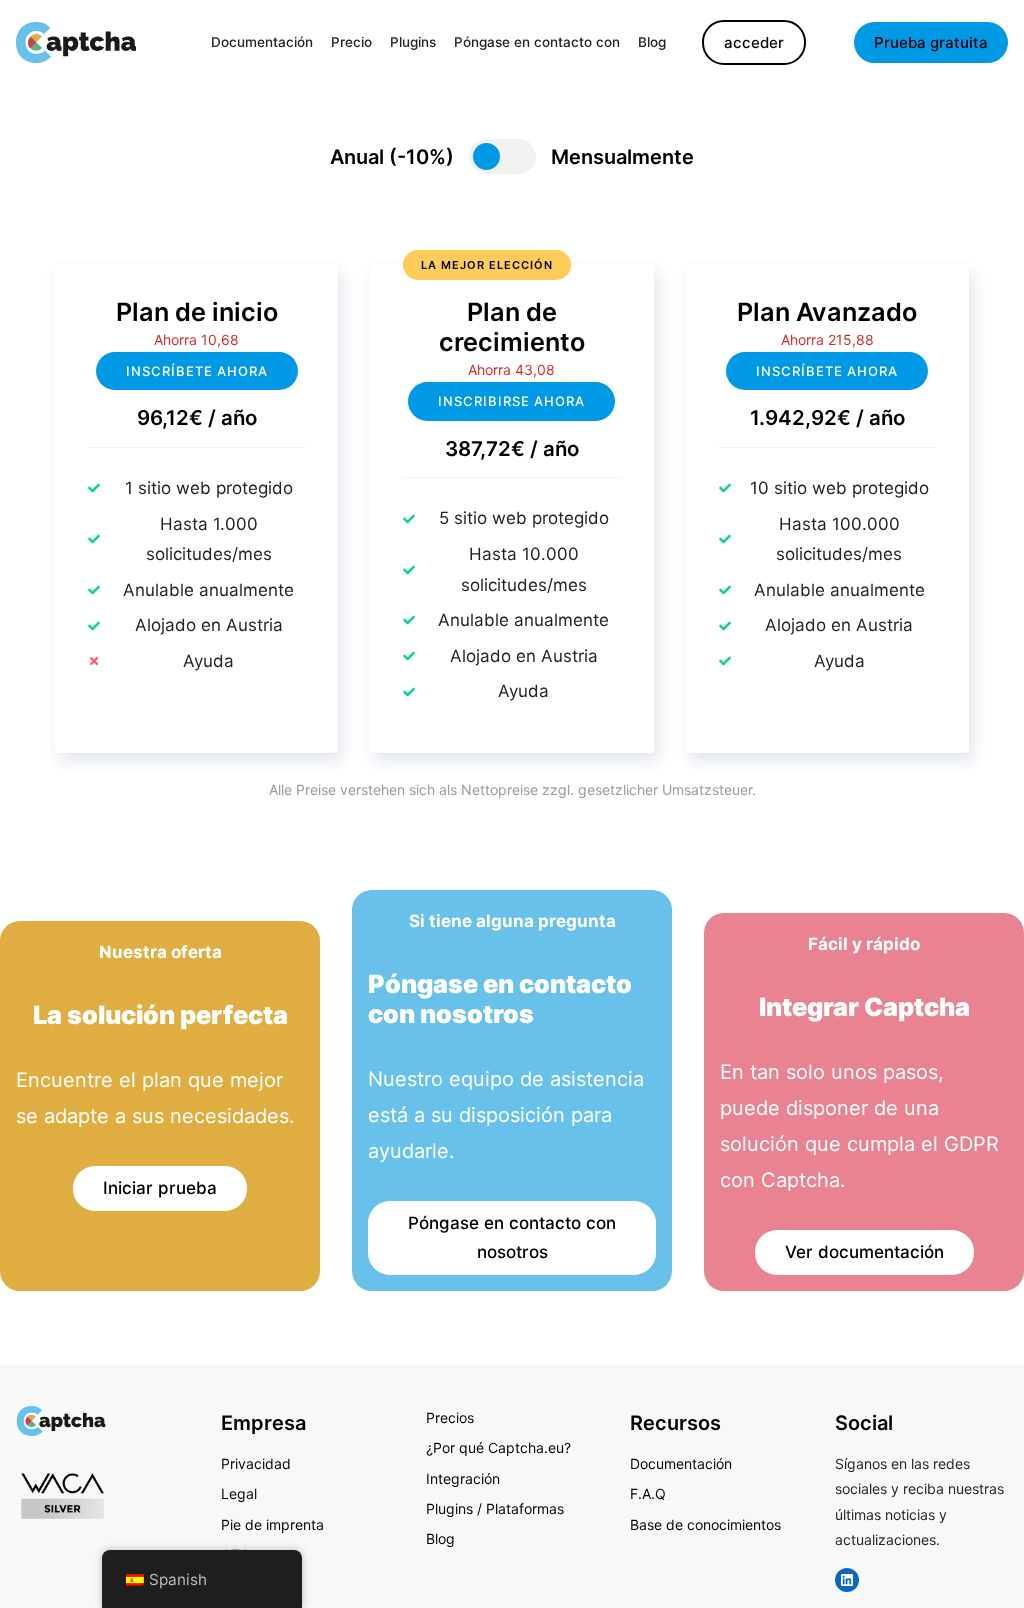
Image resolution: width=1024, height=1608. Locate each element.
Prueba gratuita (931, 42)
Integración (463, 1478)
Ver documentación (864, 1252)
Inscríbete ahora (197, 371)
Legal (239, 1493)
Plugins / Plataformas (495, 1508)
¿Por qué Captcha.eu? (498, 1447)
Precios (450, 1417)
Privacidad (256, 1463)
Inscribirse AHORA (511, 401)
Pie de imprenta (272, 1524)
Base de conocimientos (705, 1524)
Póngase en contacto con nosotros (512, 1237)
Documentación (681, 1463)
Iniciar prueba (160, 1188)
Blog (440, 1538)
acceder (754, 42)
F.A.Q (648, 1493)
